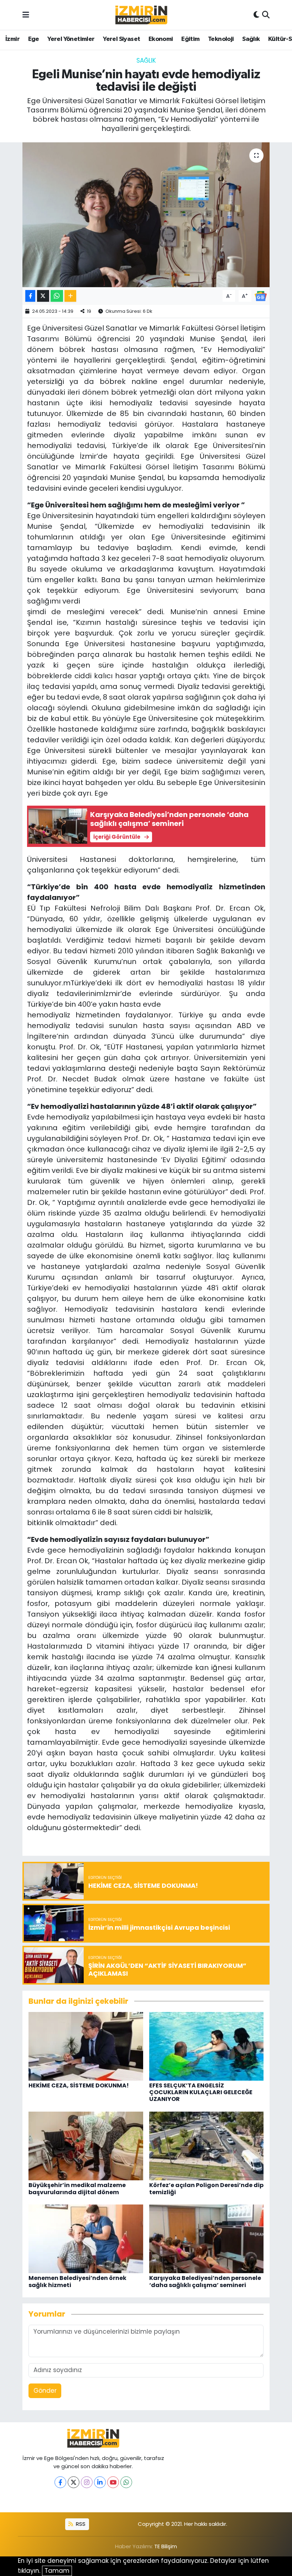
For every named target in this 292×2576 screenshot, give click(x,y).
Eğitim (190, 39)
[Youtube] (113, 2482)
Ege (34, 39)
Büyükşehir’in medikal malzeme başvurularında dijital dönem (77, 2188)
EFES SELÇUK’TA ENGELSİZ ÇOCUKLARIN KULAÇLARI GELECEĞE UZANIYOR (201, 2092)
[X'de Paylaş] (43, 296)
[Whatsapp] (126, 2482)
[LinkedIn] (100, 2482)
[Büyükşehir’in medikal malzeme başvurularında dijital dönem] (86, 2145)
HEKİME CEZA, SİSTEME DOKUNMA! (79, 2085)
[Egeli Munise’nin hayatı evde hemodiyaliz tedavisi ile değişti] (146, 215)
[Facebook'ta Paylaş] (30, 296)
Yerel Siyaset (121, 39)
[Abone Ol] (261, 295)
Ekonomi (161, 39)
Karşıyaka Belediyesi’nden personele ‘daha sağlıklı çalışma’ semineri (205, 2281)
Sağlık (251, 39)
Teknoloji (221, 39)
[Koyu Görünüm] (256, 15)
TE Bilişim (166, 2546)
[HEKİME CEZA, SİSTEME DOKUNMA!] (86, 2046)
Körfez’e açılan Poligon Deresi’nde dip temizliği (206, 2188)
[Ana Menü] (26, 15)
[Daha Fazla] (70, 296)
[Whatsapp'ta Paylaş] (57, 296)
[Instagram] (87, 2482)
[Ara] (266, 15)
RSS (80, 2524)
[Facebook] (60, 2482)
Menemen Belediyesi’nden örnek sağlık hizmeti (77, 2281)
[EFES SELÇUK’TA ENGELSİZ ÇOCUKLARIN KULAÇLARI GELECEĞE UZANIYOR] (207, 2046)
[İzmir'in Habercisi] (141, 15)
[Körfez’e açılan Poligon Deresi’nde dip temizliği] (207, 2145)
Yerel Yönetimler (71, 39)
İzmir (12, 39)
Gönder (45, 2391)
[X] (74, 2482)
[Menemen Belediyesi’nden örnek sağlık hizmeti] (86, 2238)
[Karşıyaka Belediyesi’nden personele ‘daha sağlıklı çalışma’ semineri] (207, 2238)
